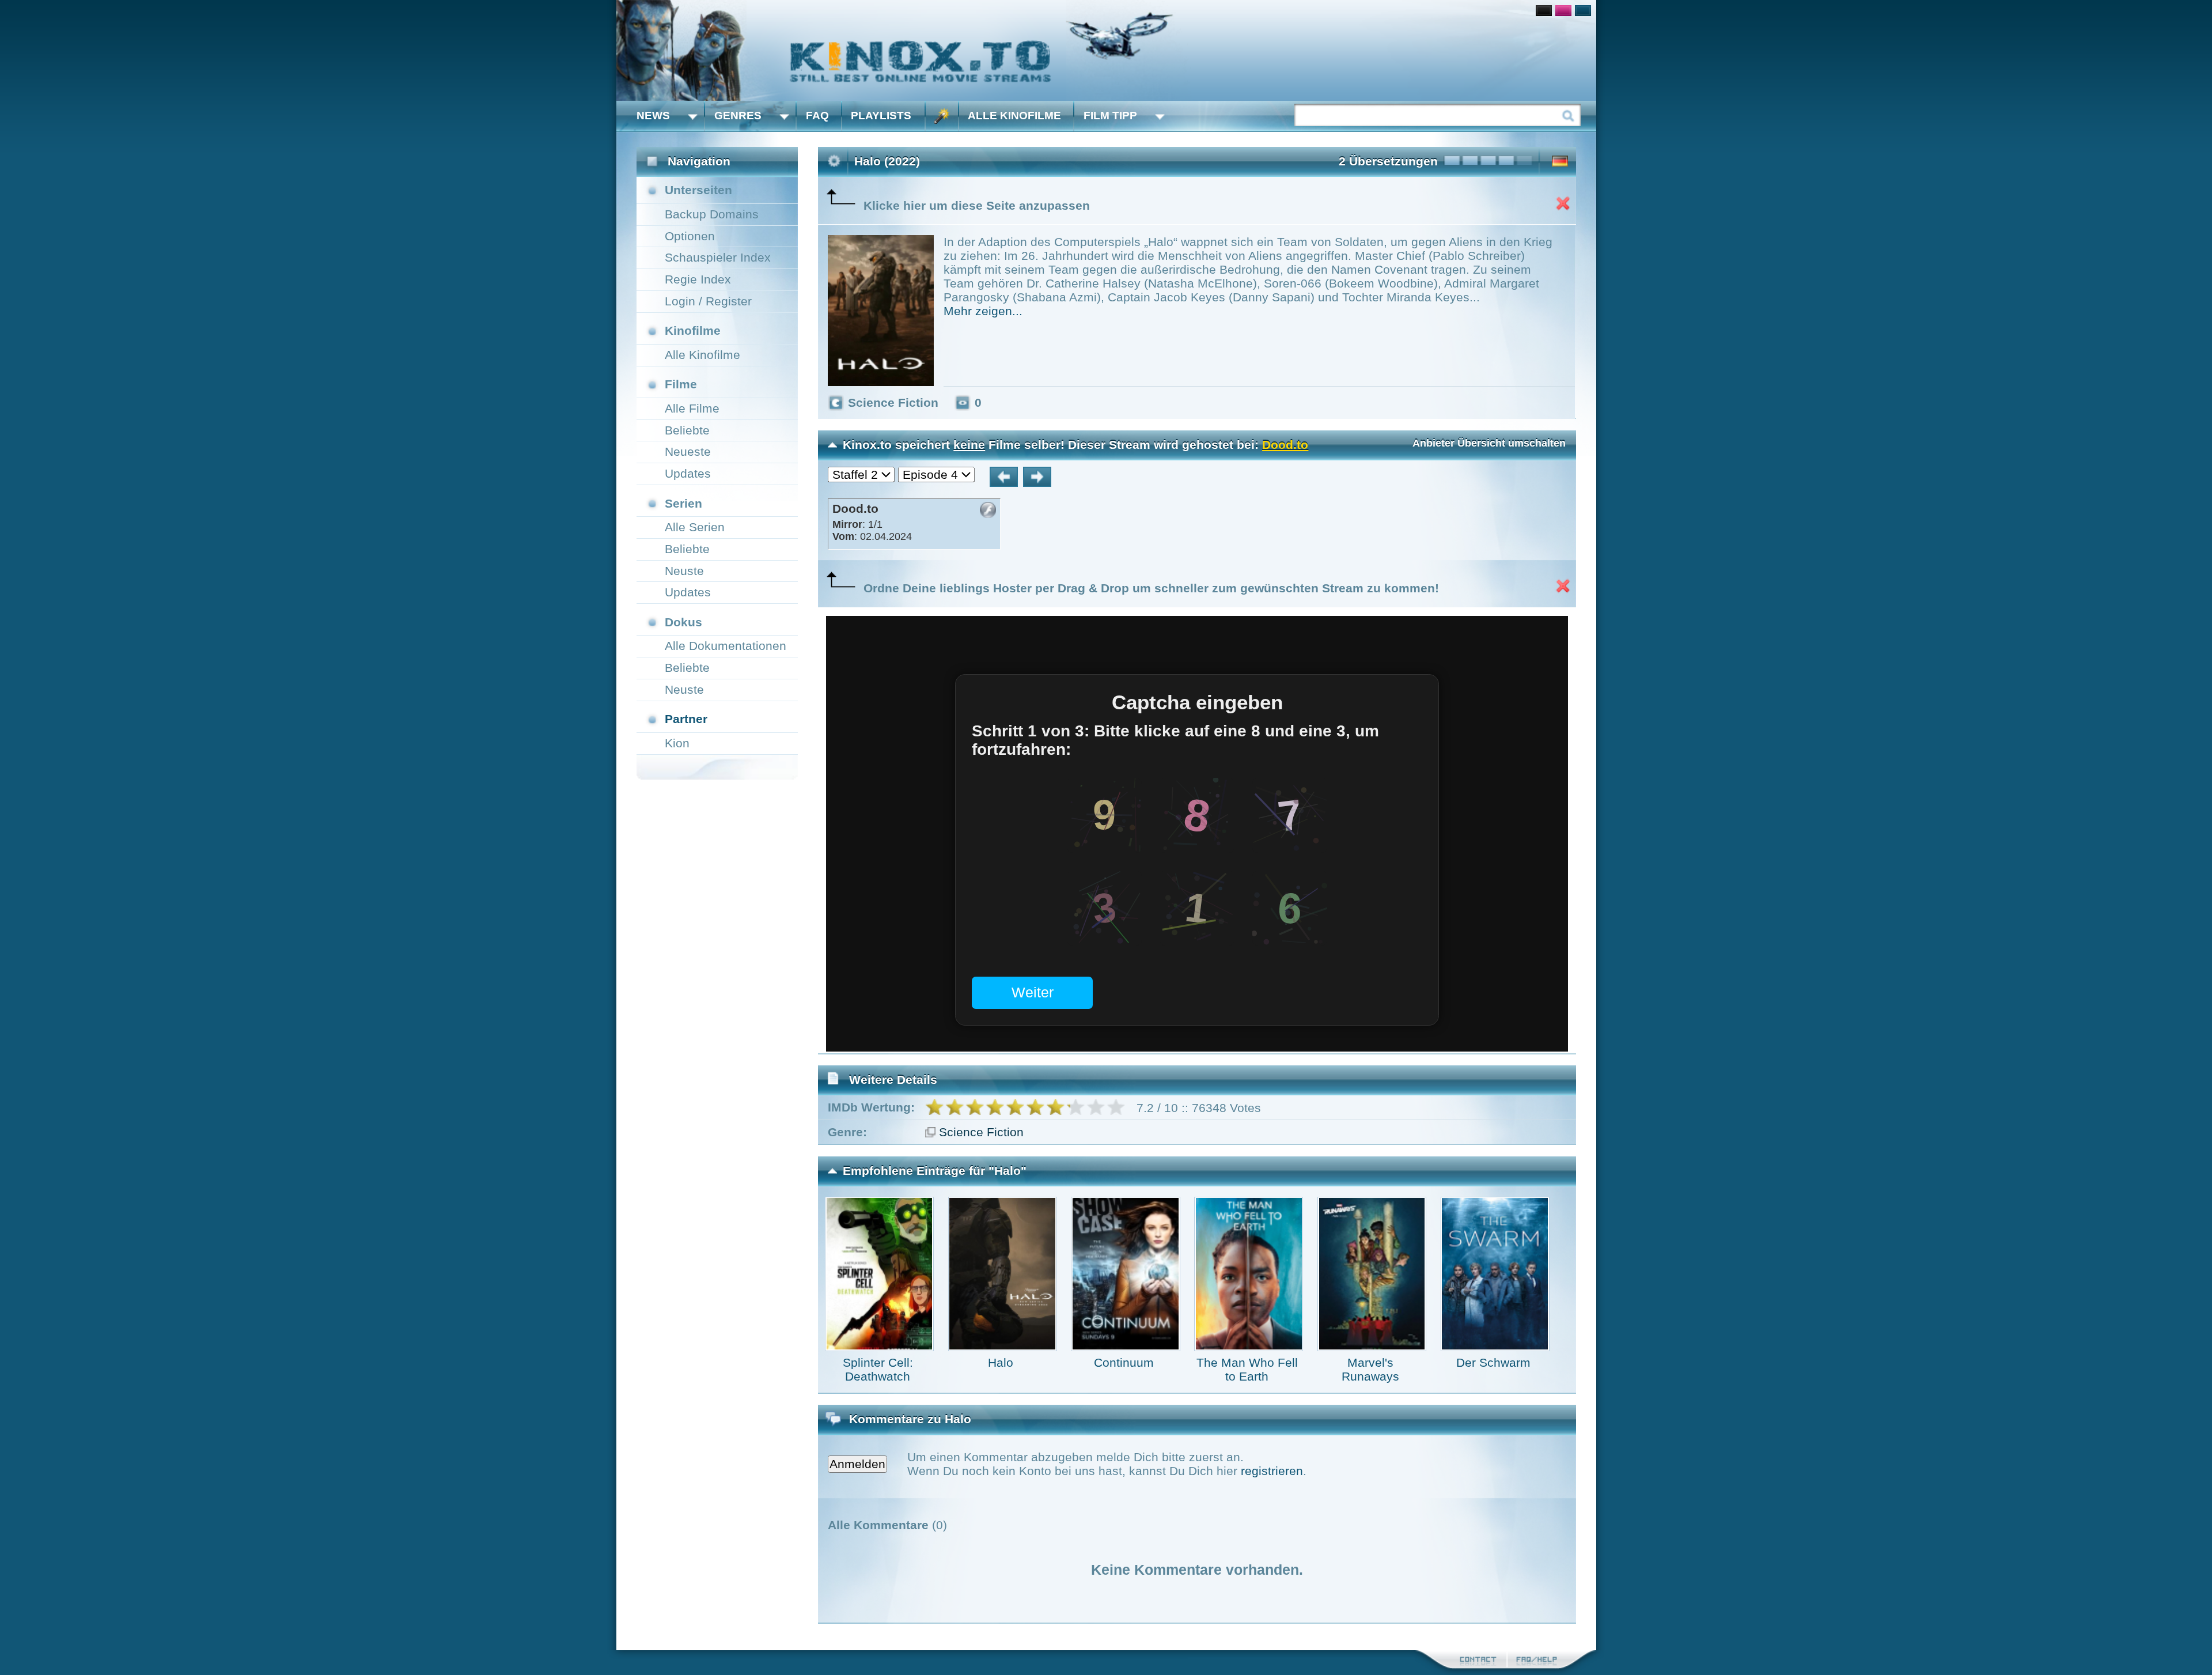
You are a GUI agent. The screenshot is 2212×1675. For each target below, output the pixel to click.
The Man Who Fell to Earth (1247, 1369)
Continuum (1124, 1362)
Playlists (881, 116)
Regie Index (698, 279)
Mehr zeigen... (983, 311)
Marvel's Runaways (1370, 1369)
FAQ (817, 116)
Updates (688, 473)
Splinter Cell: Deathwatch (878, 1369)
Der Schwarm (1493, 1362)
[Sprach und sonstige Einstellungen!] (942, 116)
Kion (677, 743)
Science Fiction (981, 1132)
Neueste (688, 451)
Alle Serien (695, 527)
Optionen (690, 236)
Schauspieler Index (718, 257)
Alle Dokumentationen (726, 646)
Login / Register (708, 301)
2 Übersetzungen (1388, 161)
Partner (686, 719)
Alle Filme (692, 408)
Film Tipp (1110, 116)
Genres (738, 116)
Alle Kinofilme (1014, 116)
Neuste (684, 571)
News (653, 116)
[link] (1106, 50)
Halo (1001, 1362)
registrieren (1272, 1471)
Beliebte (687, 430)
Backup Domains (712, 214)
